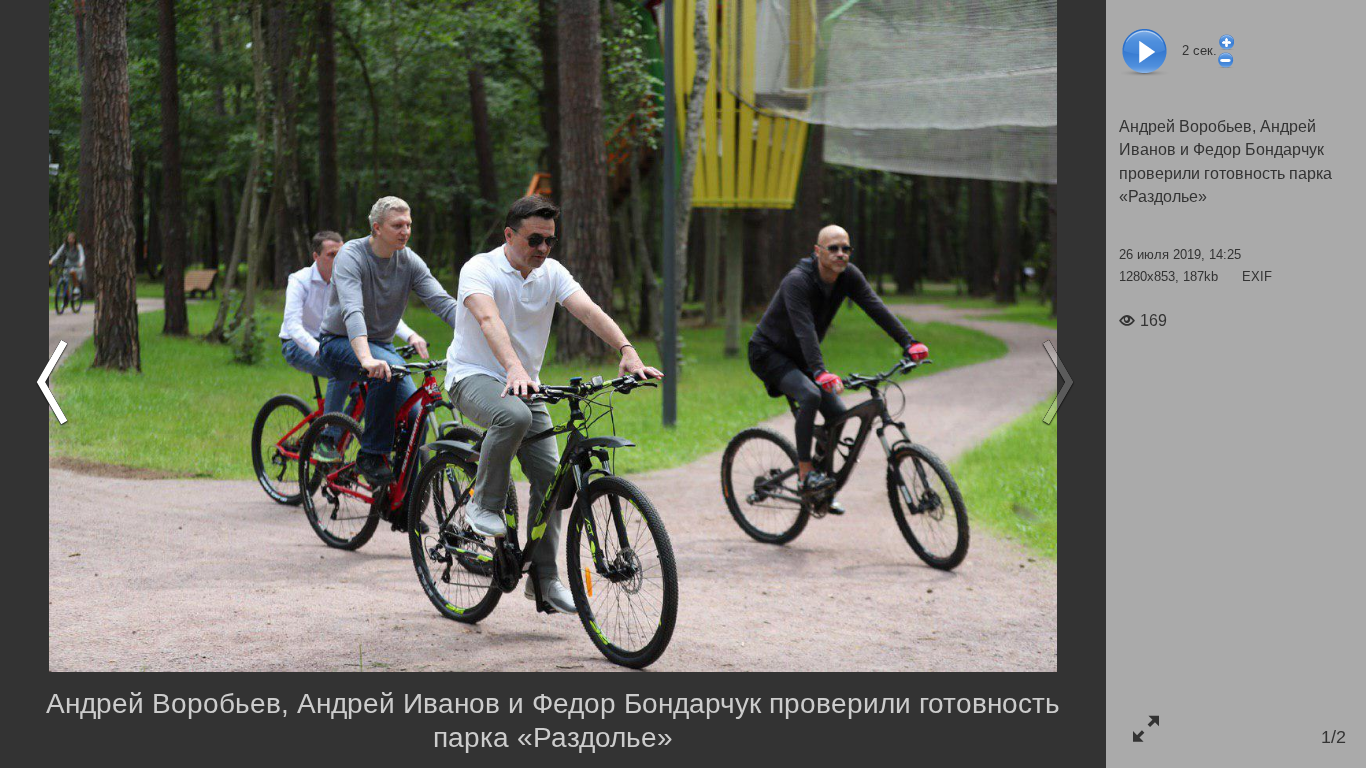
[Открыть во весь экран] (1145, 728)
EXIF (1257, 276)
